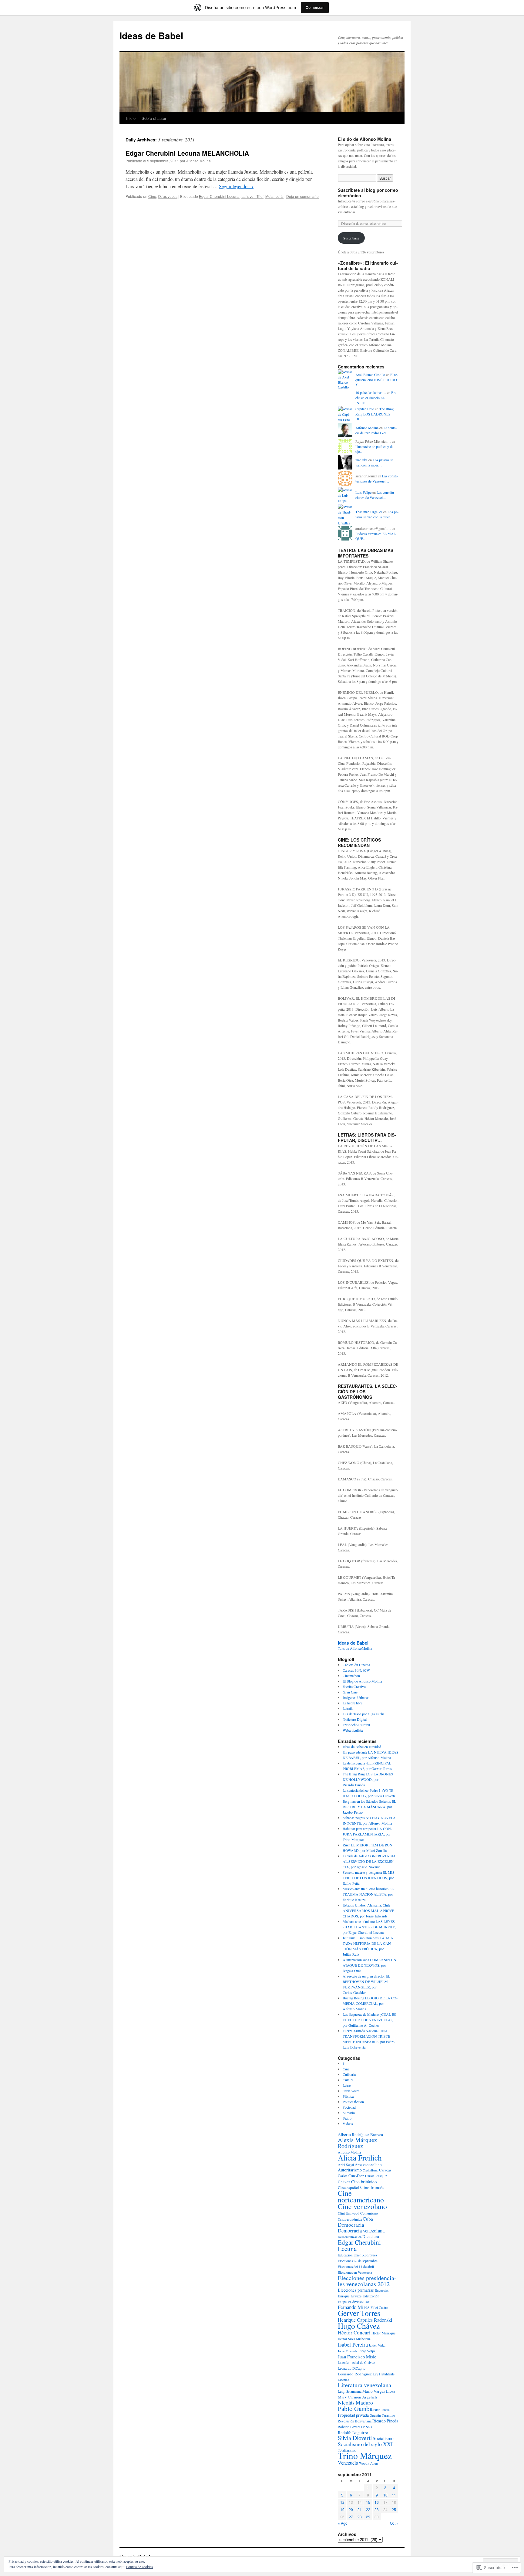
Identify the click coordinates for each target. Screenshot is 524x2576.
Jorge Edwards (348, 2351)
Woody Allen (368, 2463)
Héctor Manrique (383, 2333)
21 (360, 2509)
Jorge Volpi (366, 2351)
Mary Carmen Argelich (357, 2397)
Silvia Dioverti (355, 2438)
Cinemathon (351, 1676)
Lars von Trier (252, 196)
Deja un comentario (302, 196)
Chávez (344, 2182)
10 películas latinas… (371, 392)
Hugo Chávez (359, 2326)
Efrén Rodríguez (365, 2255)
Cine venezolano (362, 2206)
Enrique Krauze (350, 2296)
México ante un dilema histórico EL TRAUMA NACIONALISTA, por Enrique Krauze (368, 1894)
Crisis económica (350, 2219)
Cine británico (364, 2181)
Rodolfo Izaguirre (353, 2432)
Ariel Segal (346, 2164)
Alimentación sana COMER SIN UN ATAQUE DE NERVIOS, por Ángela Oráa (369, 1965)
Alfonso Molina (198, 161)
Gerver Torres (359, 2313)
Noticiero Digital (355, 1719)
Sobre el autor (154, 118)
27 (351, 2517)
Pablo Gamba (355, 2408)
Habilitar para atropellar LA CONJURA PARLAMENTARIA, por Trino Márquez (367, 1834)
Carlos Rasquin (376, 2176)
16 (377, 2502)
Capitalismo (370, 2170)
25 (394, 2509)
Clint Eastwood (349, 2213)
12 (342, 2502)
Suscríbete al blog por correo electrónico (368, 193)
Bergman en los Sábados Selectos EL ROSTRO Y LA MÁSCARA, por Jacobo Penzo (369, 1807)
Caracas (385, 2170)
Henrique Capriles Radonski (365, 2320)
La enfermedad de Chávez (356, 2362)
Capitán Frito (365, 409)
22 (368, 2509)
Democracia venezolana (361, 2230)
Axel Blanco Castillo (370, 375)
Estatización (371, 2296)
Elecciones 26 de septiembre (358, 2261)
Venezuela (348, 2463)
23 (377, 2509)
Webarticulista (353, 1730)
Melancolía (274, 196)
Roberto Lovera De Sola (355, 2427)
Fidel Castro (379, 2307)
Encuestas (382, 2290)
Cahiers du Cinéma (356, 1665)
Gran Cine (350, 1692)
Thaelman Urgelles (369, 512)
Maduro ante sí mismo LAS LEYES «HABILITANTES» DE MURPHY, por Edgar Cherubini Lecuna (369, 1927)
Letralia (348, 1708)
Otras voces (168, 196)
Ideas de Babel (151, 35)
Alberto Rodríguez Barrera (360, 2134)
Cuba (368, 2219)
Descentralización (350, 2237)
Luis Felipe (363, 492)
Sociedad (349, 2107)
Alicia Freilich (360, 2157)
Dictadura (371, 2236)
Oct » (394, 2523)
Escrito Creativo (354, 1686)
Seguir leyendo (236, 186)
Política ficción (353, 2102)
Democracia (351, 2225)
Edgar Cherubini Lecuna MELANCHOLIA (187, 153)
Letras (347, 2085)
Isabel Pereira (353, 2344)
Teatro (347, 2118)
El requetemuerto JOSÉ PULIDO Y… (377, 380)
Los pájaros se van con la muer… (374, 462)
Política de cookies (139, 2567)
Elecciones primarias (356, 2290)
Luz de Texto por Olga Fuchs (364, 1714)
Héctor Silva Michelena (354, 2339)
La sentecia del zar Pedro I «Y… (376, 430)
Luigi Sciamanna (350, 2391)
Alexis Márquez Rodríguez (357, 2143)
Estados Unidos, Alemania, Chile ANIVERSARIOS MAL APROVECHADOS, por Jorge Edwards (369, 1910)
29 (368, 2517)
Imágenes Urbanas (356, 1697)
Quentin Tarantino (382, 2415)
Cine (152, 196)
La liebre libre (353, 1703)
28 (360, 2517)
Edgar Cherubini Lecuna (219, 196)
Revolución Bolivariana (355, 2421)
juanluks (361, 460)
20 (351, 2509)
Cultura (348, 2080)
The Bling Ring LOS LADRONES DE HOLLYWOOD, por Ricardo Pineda (368, 1779)
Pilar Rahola (381, 2410)
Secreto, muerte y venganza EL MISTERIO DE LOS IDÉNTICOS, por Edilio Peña (369, 1878)
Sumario (349, 2113)
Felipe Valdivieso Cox (354, 2302)
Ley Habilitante (384, 2374)
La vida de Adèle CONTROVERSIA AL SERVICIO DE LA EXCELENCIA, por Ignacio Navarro (369, 1861)
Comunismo (369, 2213)
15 (368, 2502)
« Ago (343, 2523)
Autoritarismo (350, 2170)
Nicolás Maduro (355, 2402)
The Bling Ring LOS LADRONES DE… (375, 414)
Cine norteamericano (361, 2196)
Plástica (348, 2096)
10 (385, 2495)
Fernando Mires (354, 2307)
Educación (345, 2255)
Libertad (343, 2380)
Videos (348, 2124)
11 (394, 2495)
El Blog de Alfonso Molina (362, 1681)
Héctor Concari (354, 2332)
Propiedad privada (353, 2415)
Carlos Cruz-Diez (351, 2176)
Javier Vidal (377, 2345)
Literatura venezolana (364, 2385)
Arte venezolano (368, 2164)
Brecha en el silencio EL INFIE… (376, 398)
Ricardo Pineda (385, 2421)
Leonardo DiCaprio (352, 2368)
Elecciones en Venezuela (355, 2272)
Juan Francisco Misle (357, 2357)
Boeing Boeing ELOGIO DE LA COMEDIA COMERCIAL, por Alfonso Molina (370, 2003)
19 (342, 2509)
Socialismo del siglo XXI (365, 2444)
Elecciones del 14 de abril (356, 2267)
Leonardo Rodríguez (355, 2374)
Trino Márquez (365, 2455)
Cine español (349, 2188)
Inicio (131, 118)
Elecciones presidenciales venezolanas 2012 (367, 2281)
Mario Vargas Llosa (379, 2391)
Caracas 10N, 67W (356, 1670)
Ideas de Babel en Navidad (362, 1747)
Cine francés (372, 2187)
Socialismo (383, 2438)
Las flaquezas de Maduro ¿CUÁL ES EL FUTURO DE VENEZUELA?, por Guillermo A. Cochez (369, 2020)
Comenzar (315, 7)
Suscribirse (351, 238)
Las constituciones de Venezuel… (377, 478)
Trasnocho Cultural (356, 1725)
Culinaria (349, 2074)
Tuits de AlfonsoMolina (355, 1648)
